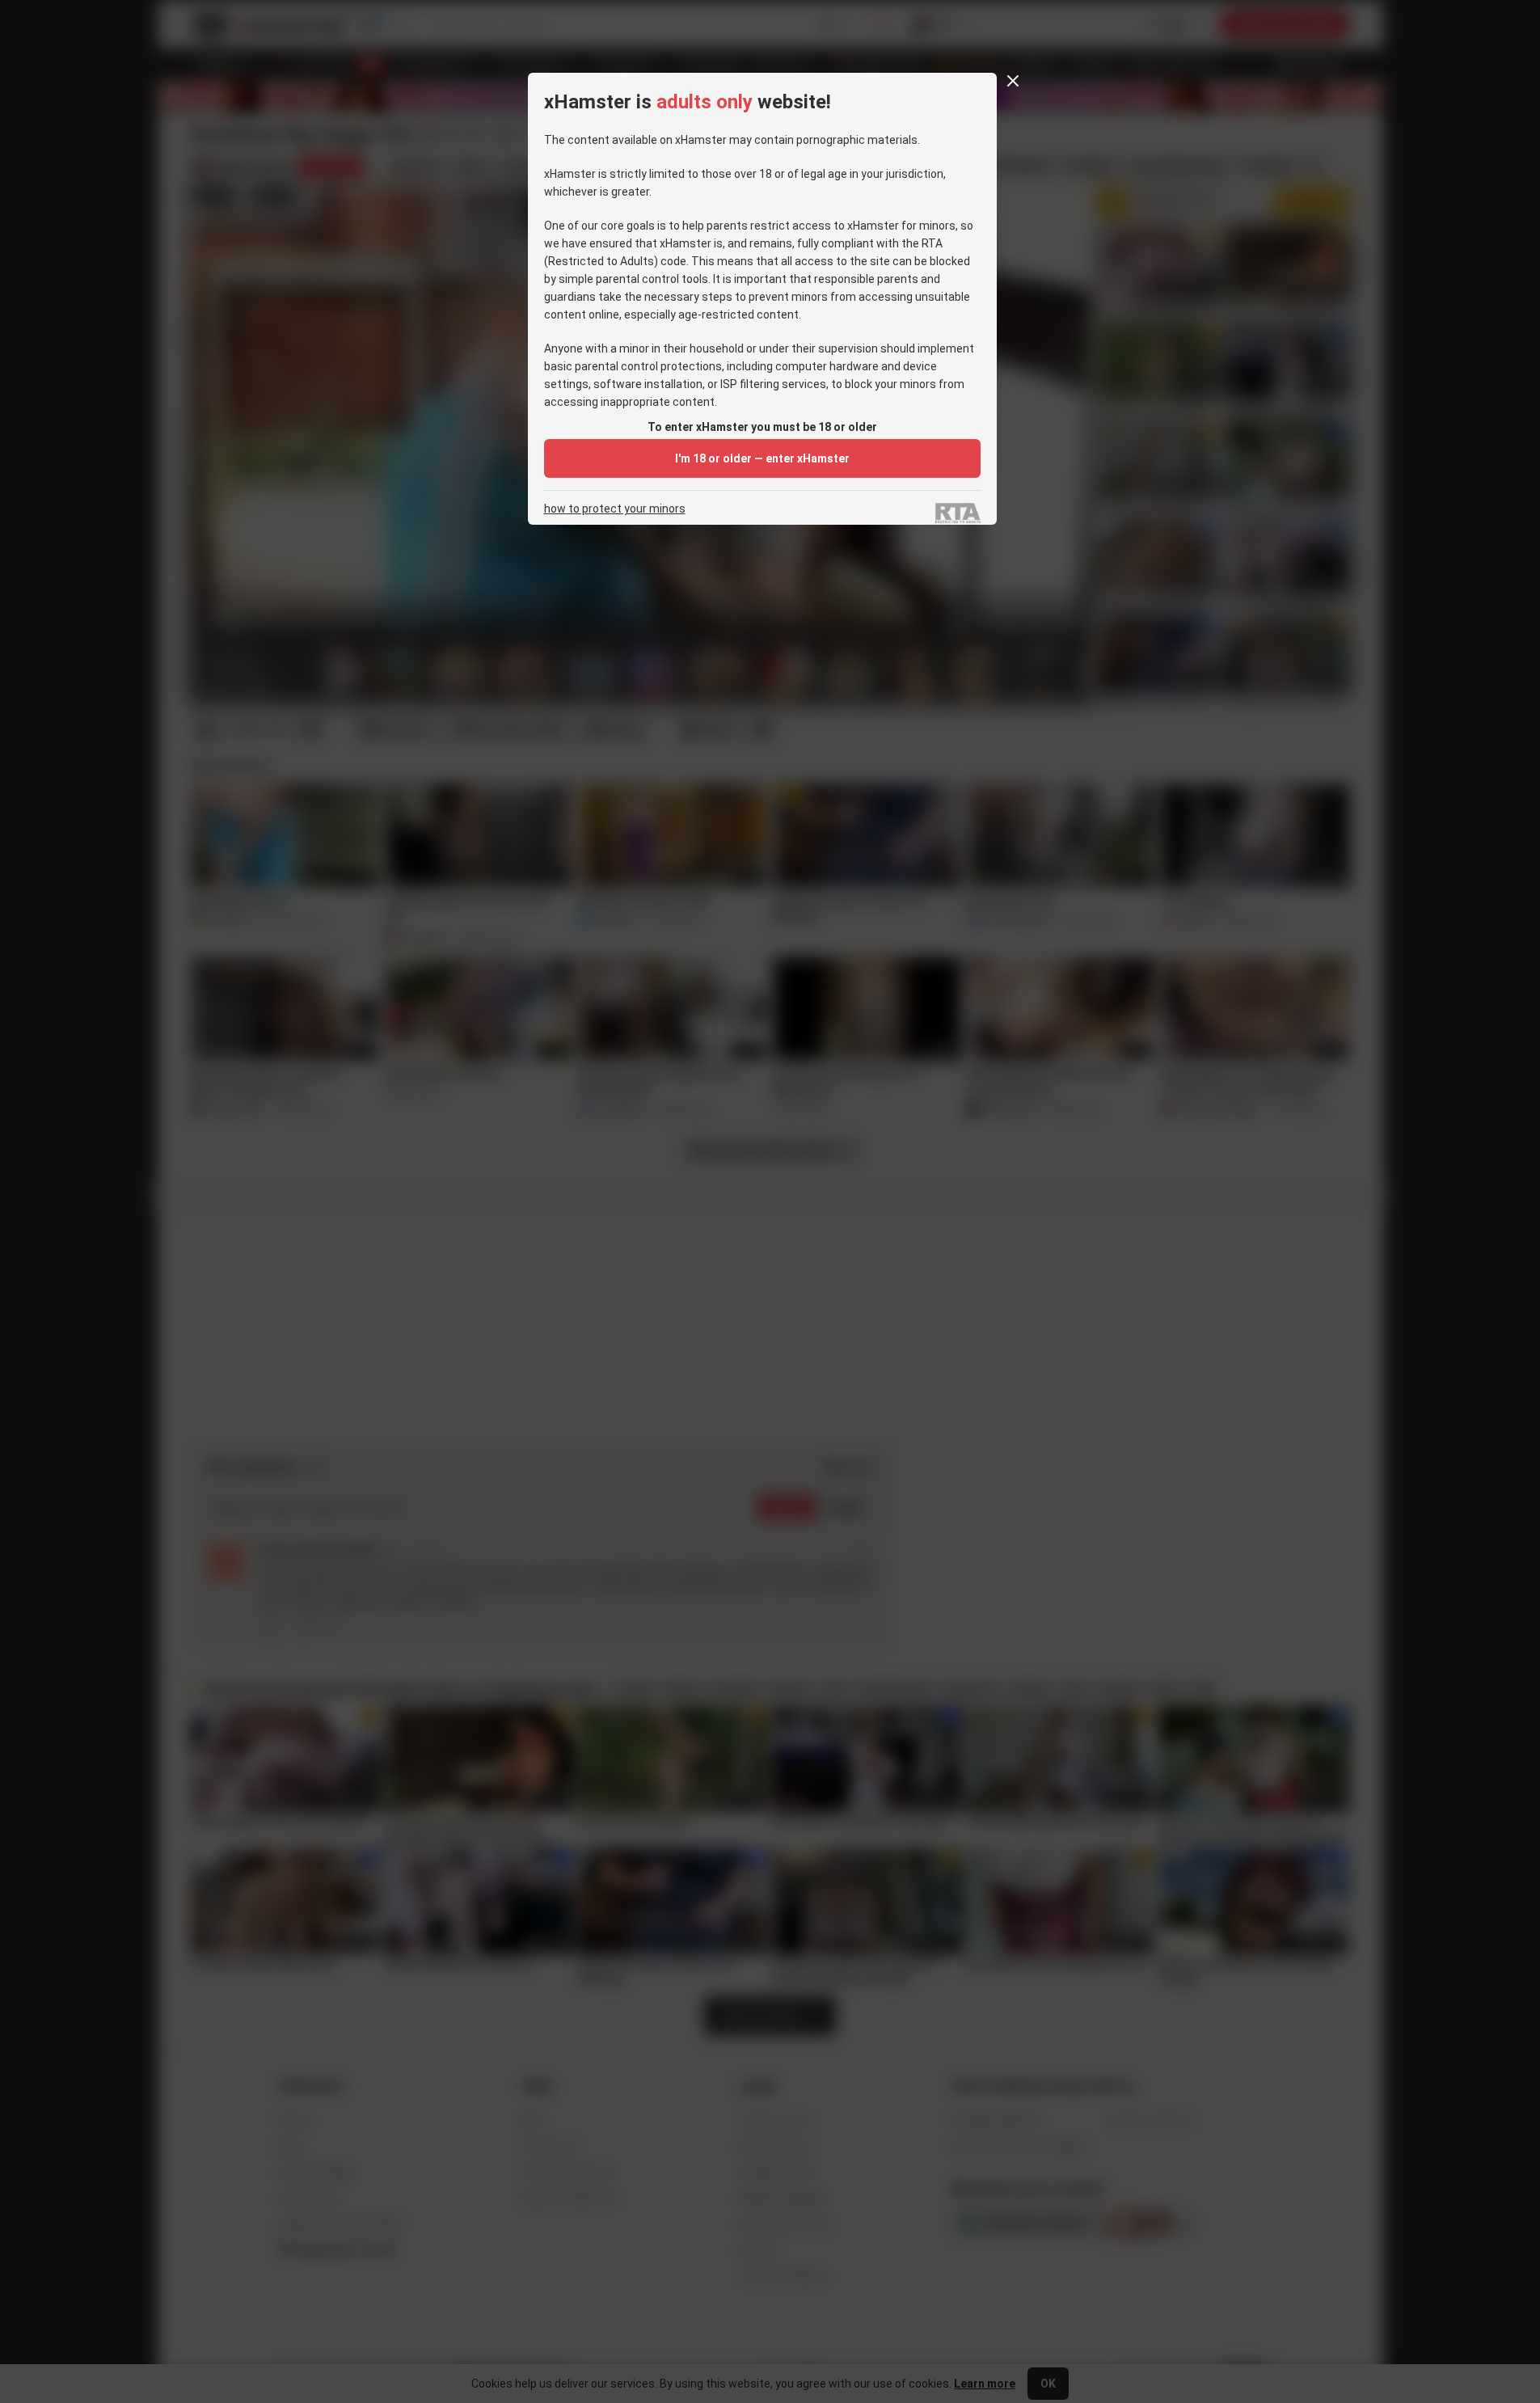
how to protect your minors (615, 509)
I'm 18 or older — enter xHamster (762, 458)
